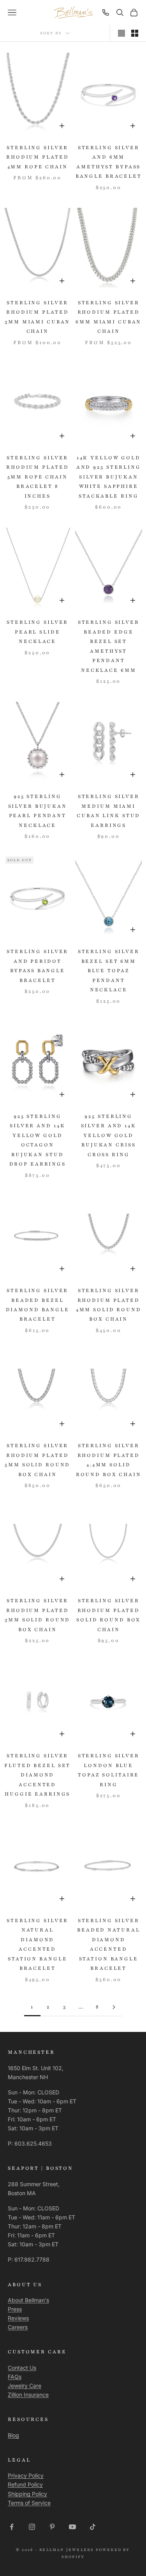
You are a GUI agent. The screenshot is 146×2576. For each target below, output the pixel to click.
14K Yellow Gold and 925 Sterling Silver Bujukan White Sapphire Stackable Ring (109, 477)
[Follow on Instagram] (32, 2527)
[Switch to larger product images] (121, 33)
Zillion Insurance (28, 2395)
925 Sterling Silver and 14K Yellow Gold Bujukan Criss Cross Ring (109, 1135)
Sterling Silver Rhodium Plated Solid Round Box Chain (108, 1615)
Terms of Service (29, 2503)
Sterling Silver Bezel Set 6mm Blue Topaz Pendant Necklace (109, 971)
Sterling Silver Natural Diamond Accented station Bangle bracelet (37, 1944)
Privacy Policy (26, 2475)
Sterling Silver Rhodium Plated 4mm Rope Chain (37, 157)
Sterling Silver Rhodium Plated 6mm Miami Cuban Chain (108, 317)
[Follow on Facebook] (12, 2527)
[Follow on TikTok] (93, 2527)
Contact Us (22, 2368)
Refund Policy (25, 2484)
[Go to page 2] (114, 2007)
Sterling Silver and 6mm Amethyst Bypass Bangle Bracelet (109, 162)
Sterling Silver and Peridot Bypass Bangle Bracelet (37, 966)
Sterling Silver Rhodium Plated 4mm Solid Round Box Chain (109, 1305)
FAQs (15, 2377)
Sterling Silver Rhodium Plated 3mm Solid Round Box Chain (37, 1615)
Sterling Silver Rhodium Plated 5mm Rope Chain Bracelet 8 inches (37, 477)
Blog (13, 2435)
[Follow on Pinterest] (52, 2527)
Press (15, 2309)
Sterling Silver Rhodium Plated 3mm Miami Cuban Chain (37, 317)
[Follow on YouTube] (72, 2527)
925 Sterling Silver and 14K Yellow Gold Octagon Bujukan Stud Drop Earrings (38, 1140)
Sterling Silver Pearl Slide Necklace (37, 632)
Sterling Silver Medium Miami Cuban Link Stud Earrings (108, 811)
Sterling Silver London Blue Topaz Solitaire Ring (109, 1770)
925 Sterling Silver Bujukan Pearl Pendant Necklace (38, 811)
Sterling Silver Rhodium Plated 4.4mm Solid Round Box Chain (109, 1460)
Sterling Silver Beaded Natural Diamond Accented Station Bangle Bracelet (108, 1944)
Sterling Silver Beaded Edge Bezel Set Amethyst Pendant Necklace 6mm (109, 646)
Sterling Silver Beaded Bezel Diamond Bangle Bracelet (38, 1305)
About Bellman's (28, 2300)
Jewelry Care (25, 2386)
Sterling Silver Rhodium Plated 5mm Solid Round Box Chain (37, 1460)
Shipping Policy (27, 2494)
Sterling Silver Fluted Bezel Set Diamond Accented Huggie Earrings (37, 1775)
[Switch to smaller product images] (135, 33)
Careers (18, 2327)
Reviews (18, 2318)
